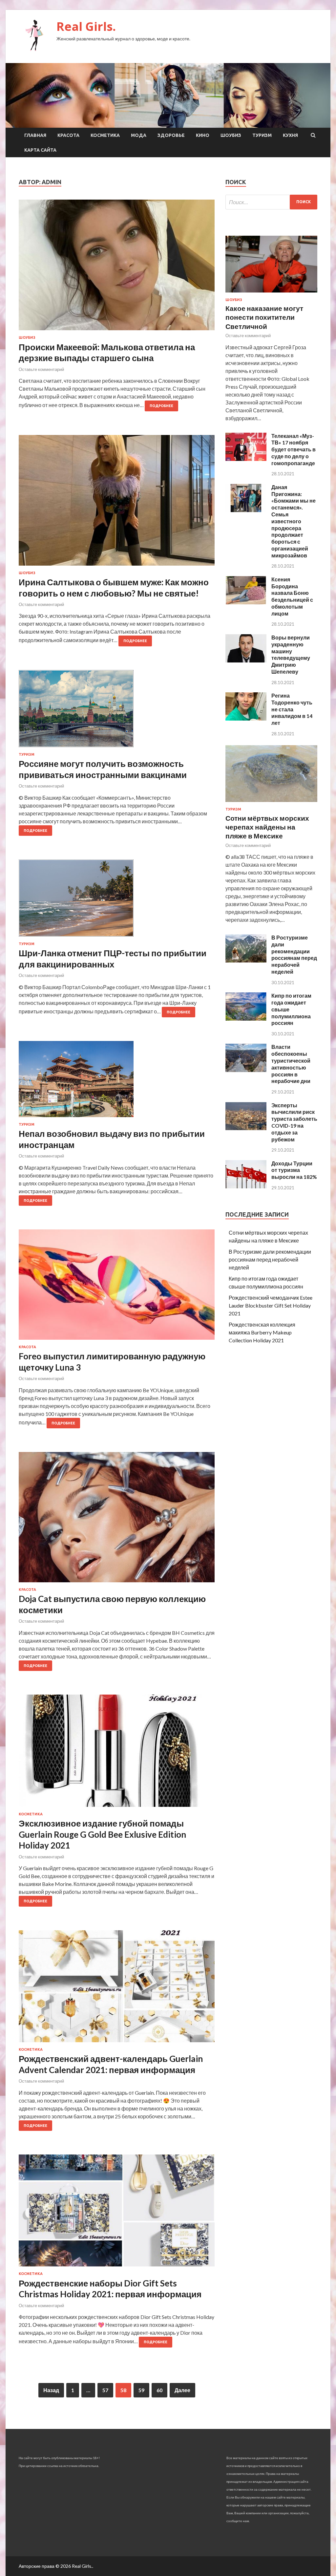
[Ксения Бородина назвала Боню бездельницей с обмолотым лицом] (246, 602)
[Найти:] (271, 202)
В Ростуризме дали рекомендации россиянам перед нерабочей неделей (294, 954)
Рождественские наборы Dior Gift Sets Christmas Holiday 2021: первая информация (110, 2289)
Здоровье (171, 135)
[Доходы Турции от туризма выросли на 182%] (246, 1186)
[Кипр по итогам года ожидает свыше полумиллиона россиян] (246, 1018)
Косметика (105, 135)
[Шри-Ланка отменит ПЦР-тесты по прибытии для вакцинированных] (117, 901)
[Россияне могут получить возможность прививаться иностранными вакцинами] (117, 711)
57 (105, 2390)
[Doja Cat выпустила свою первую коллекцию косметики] (117, 1520)
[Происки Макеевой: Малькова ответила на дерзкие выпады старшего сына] (117, 268)
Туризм (262, 135)
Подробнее (161, 406)
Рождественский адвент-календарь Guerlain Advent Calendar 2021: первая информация (111, 2064)
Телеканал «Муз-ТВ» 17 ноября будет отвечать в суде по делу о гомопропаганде (294, 449)
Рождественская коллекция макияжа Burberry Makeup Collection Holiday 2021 (262, 1332)
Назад (51, 2390)
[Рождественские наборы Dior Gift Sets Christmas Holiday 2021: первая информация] (117, 2213)
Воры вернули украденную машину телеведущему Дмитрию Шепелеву (291, 654)
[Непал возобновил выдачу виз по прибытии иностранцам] (117, 1082)
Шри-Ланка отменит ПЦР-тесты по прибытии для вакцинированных (113, 959)
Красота (68, 135)
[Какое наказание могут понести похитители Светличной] (271, 294)
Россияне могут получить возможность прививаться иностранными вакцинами (103, 769)
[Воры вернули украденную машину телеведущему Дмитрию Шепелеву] (246, 660)
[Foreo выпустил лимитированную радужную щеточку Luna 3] (117, 1287)
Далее (182, 2390)
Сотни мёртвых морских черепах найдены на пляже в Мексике (267, 827)
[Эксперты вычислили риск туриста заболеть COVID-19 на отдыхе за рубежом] (246, 1128)
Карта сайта (40, 150)
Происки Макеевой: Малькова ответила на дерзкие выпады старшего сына (107, 353)
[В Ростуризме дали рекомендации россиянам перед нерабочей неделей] (246, 960)
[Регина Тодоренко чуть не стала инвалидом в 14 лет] (246, 718)
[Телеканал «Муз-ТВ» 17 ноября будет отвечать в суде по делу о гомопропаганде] (246, 459)
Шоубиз (231, 135)
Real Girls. (86, 26)
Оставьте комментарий (41, 369)
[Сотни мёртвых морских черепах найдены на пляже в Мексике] (271, 803)
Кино (203, 135)
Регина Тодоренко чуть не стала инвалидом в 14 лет (292, 709)
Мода (139, 135)
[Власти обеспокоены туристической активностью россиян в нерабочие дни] (246, 1070)
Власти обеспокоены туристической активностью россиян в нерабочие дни (291, 1064)
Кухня (290, 135)
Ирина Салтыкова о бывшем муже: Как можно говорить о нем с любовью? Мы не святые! (114, 588)
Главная (35, 135)
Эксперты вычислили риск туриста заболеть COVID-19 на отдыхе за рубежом (294, 1122)
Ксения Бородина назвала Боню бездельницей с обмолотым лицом (292, 596)
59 (141, 2390)
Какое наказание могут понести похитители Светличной (264, 317)
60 (159, 2390)
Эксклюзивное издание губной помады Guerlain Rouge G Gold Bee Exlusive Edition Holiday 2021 (102, 1834)
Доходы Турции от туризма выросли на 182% (294, 1170)
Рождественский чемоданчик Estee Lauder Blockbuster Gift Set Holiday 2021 (271, 1305)
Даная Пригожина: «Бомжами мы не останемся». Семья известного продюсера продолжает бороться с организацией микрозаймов (294, 521)
